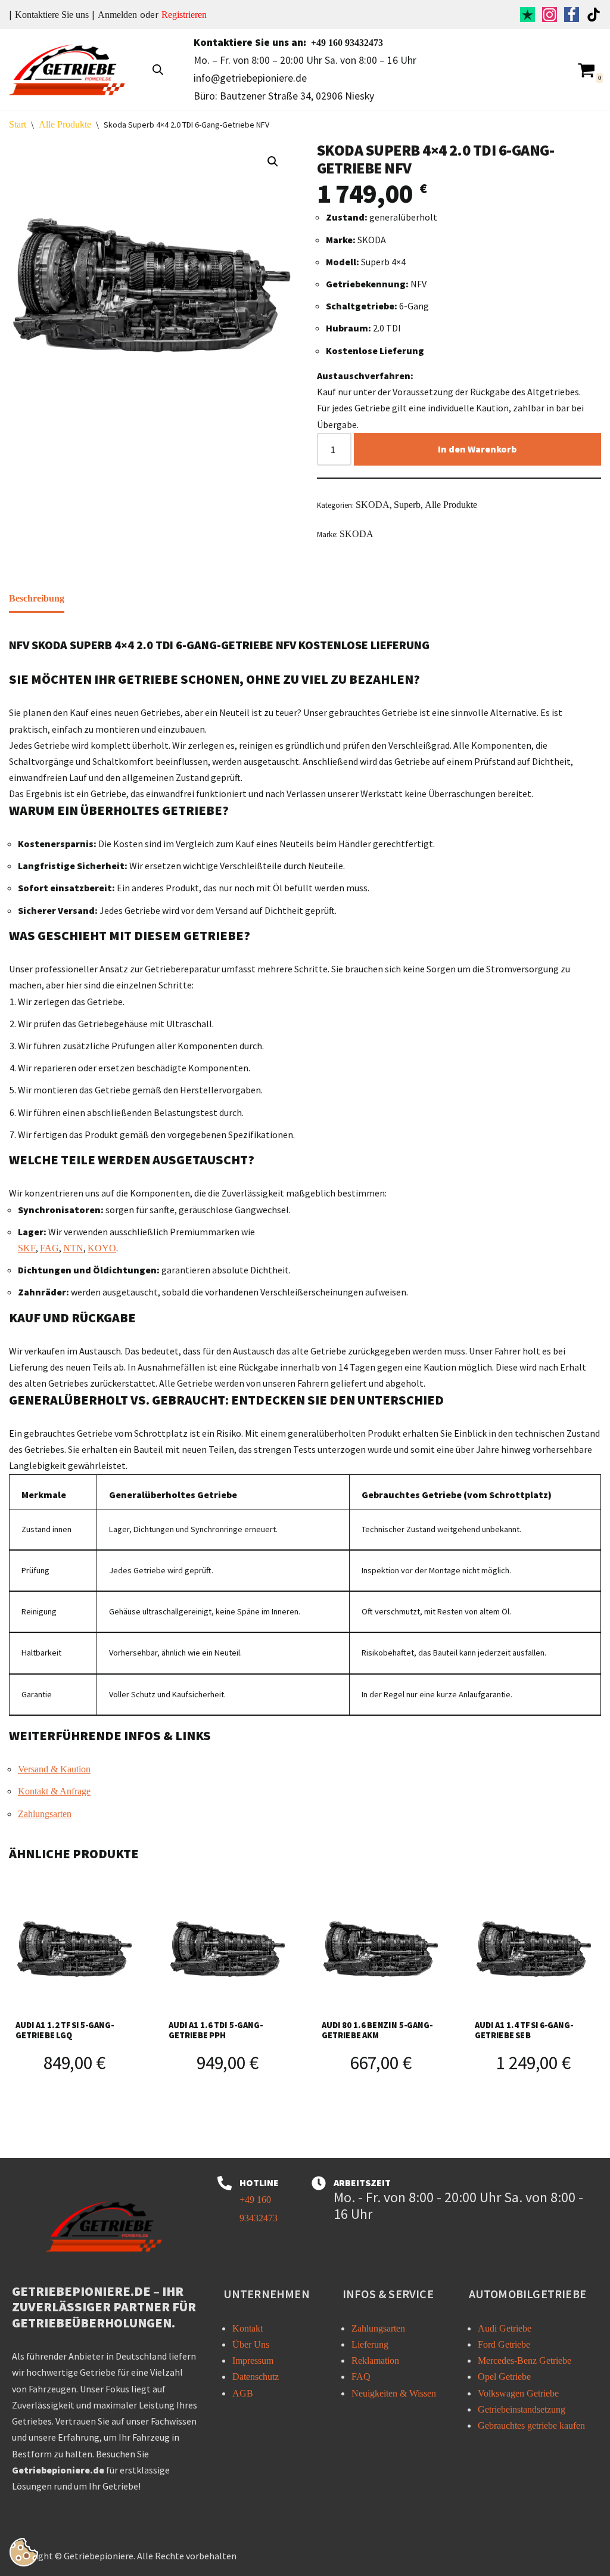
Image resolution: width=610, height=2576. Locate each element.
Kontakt (248, 2328)
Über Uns (251, 2344)
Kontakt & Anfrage (54, 1791)
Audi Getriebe (505, 2328)
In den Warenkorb (477, 449)
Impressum (253, 2360)
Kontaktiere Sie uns (52, 15)
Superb (407, 505)
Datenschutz (256, 2377)
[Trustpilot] (527, 15)
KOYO (102, 1248)
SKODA (373, 505)
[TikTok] (594, 15)
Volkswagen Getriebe (518, 2393)
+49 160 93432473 (347, 43)
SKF (27, 1248)
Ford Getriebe (504, 2344)
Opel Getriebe (504, 2377)
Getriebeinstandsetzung (522, 2409)
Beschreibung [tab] (37, 598)
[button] (273, 162)
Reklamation (375, 2360)
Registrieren (184, 15)
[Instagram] (550, 15)
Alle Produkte (65, 124)
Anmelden (117, 15)
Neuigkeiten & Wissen (394, 2393)
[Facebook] (572, 15)
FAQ (361, 2377)
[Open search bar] (158, 70)
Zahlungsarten (45, 1814)
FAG (49, 1248)
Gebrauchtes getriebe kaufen (531, 2425)
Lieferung (370, 2344)
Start (18, 124)
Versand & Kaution (54, 1769)
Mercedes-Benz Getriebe (525, 2360)
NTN (73, 1248)
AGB (243, 2393)
